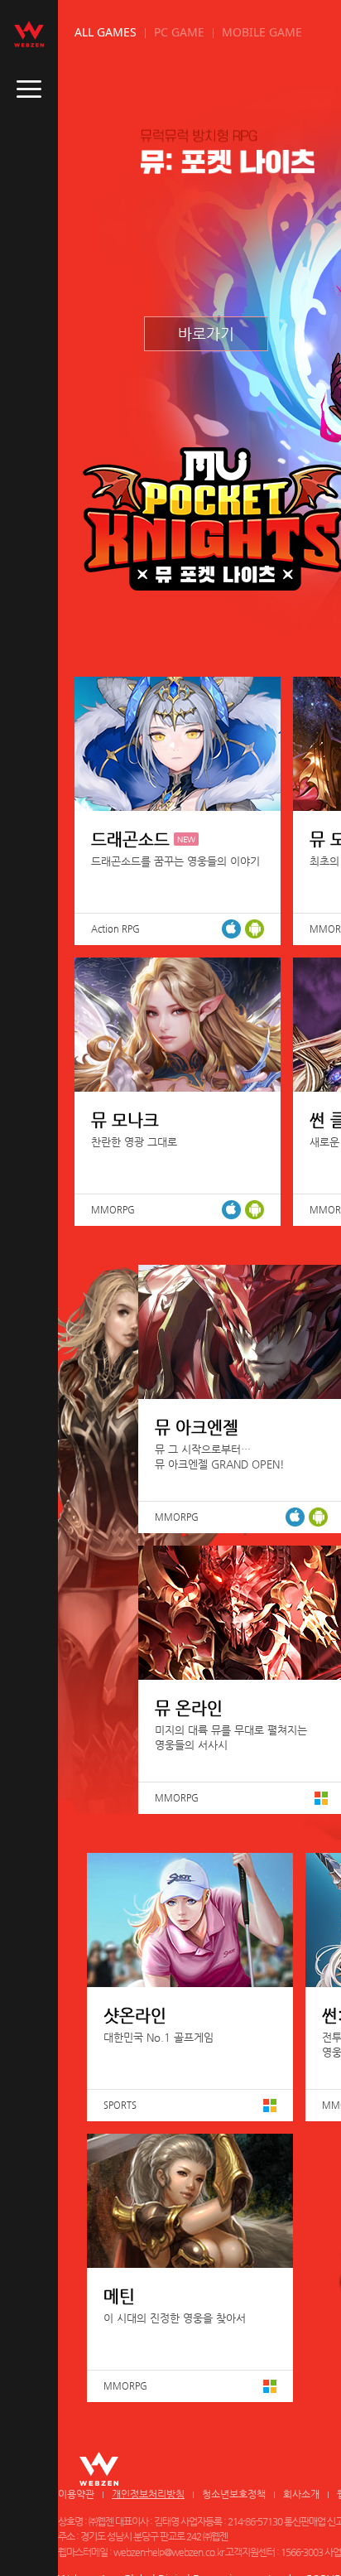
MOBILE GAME (262, 32)
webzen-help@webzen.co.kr (168, 2552)
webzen (29, 34)
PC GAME (179, 32)
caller (29, 89)
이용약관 (76, 2494)
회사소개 (301, 2494)
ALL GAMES (106, 32)
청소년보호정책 (234, 2494)
